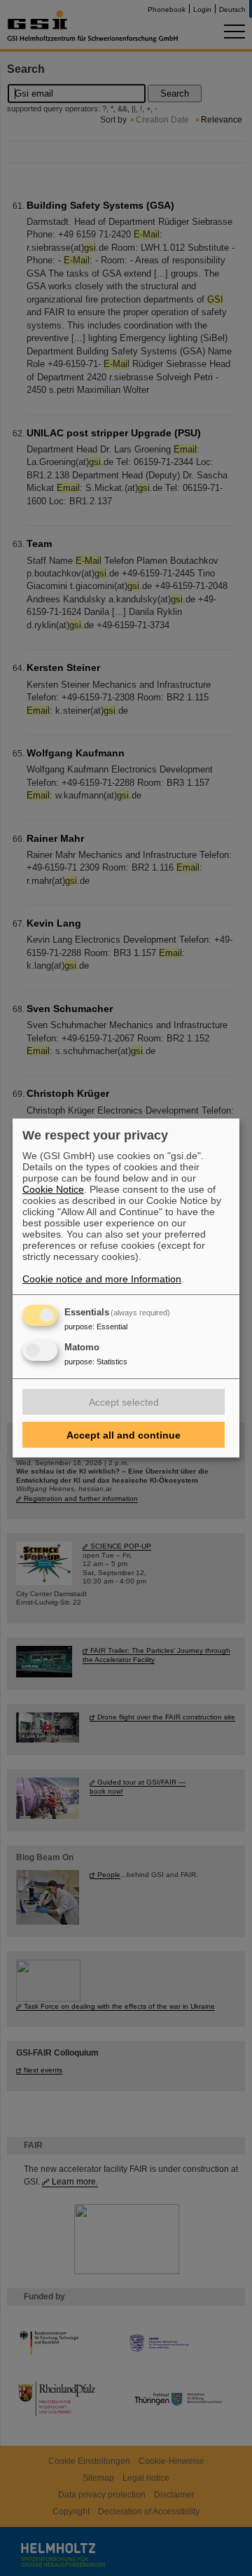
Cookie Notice (53, 1189)
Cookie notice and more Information (102, 1279)
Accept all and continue (124, 1435)
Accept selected (124, 1402)
